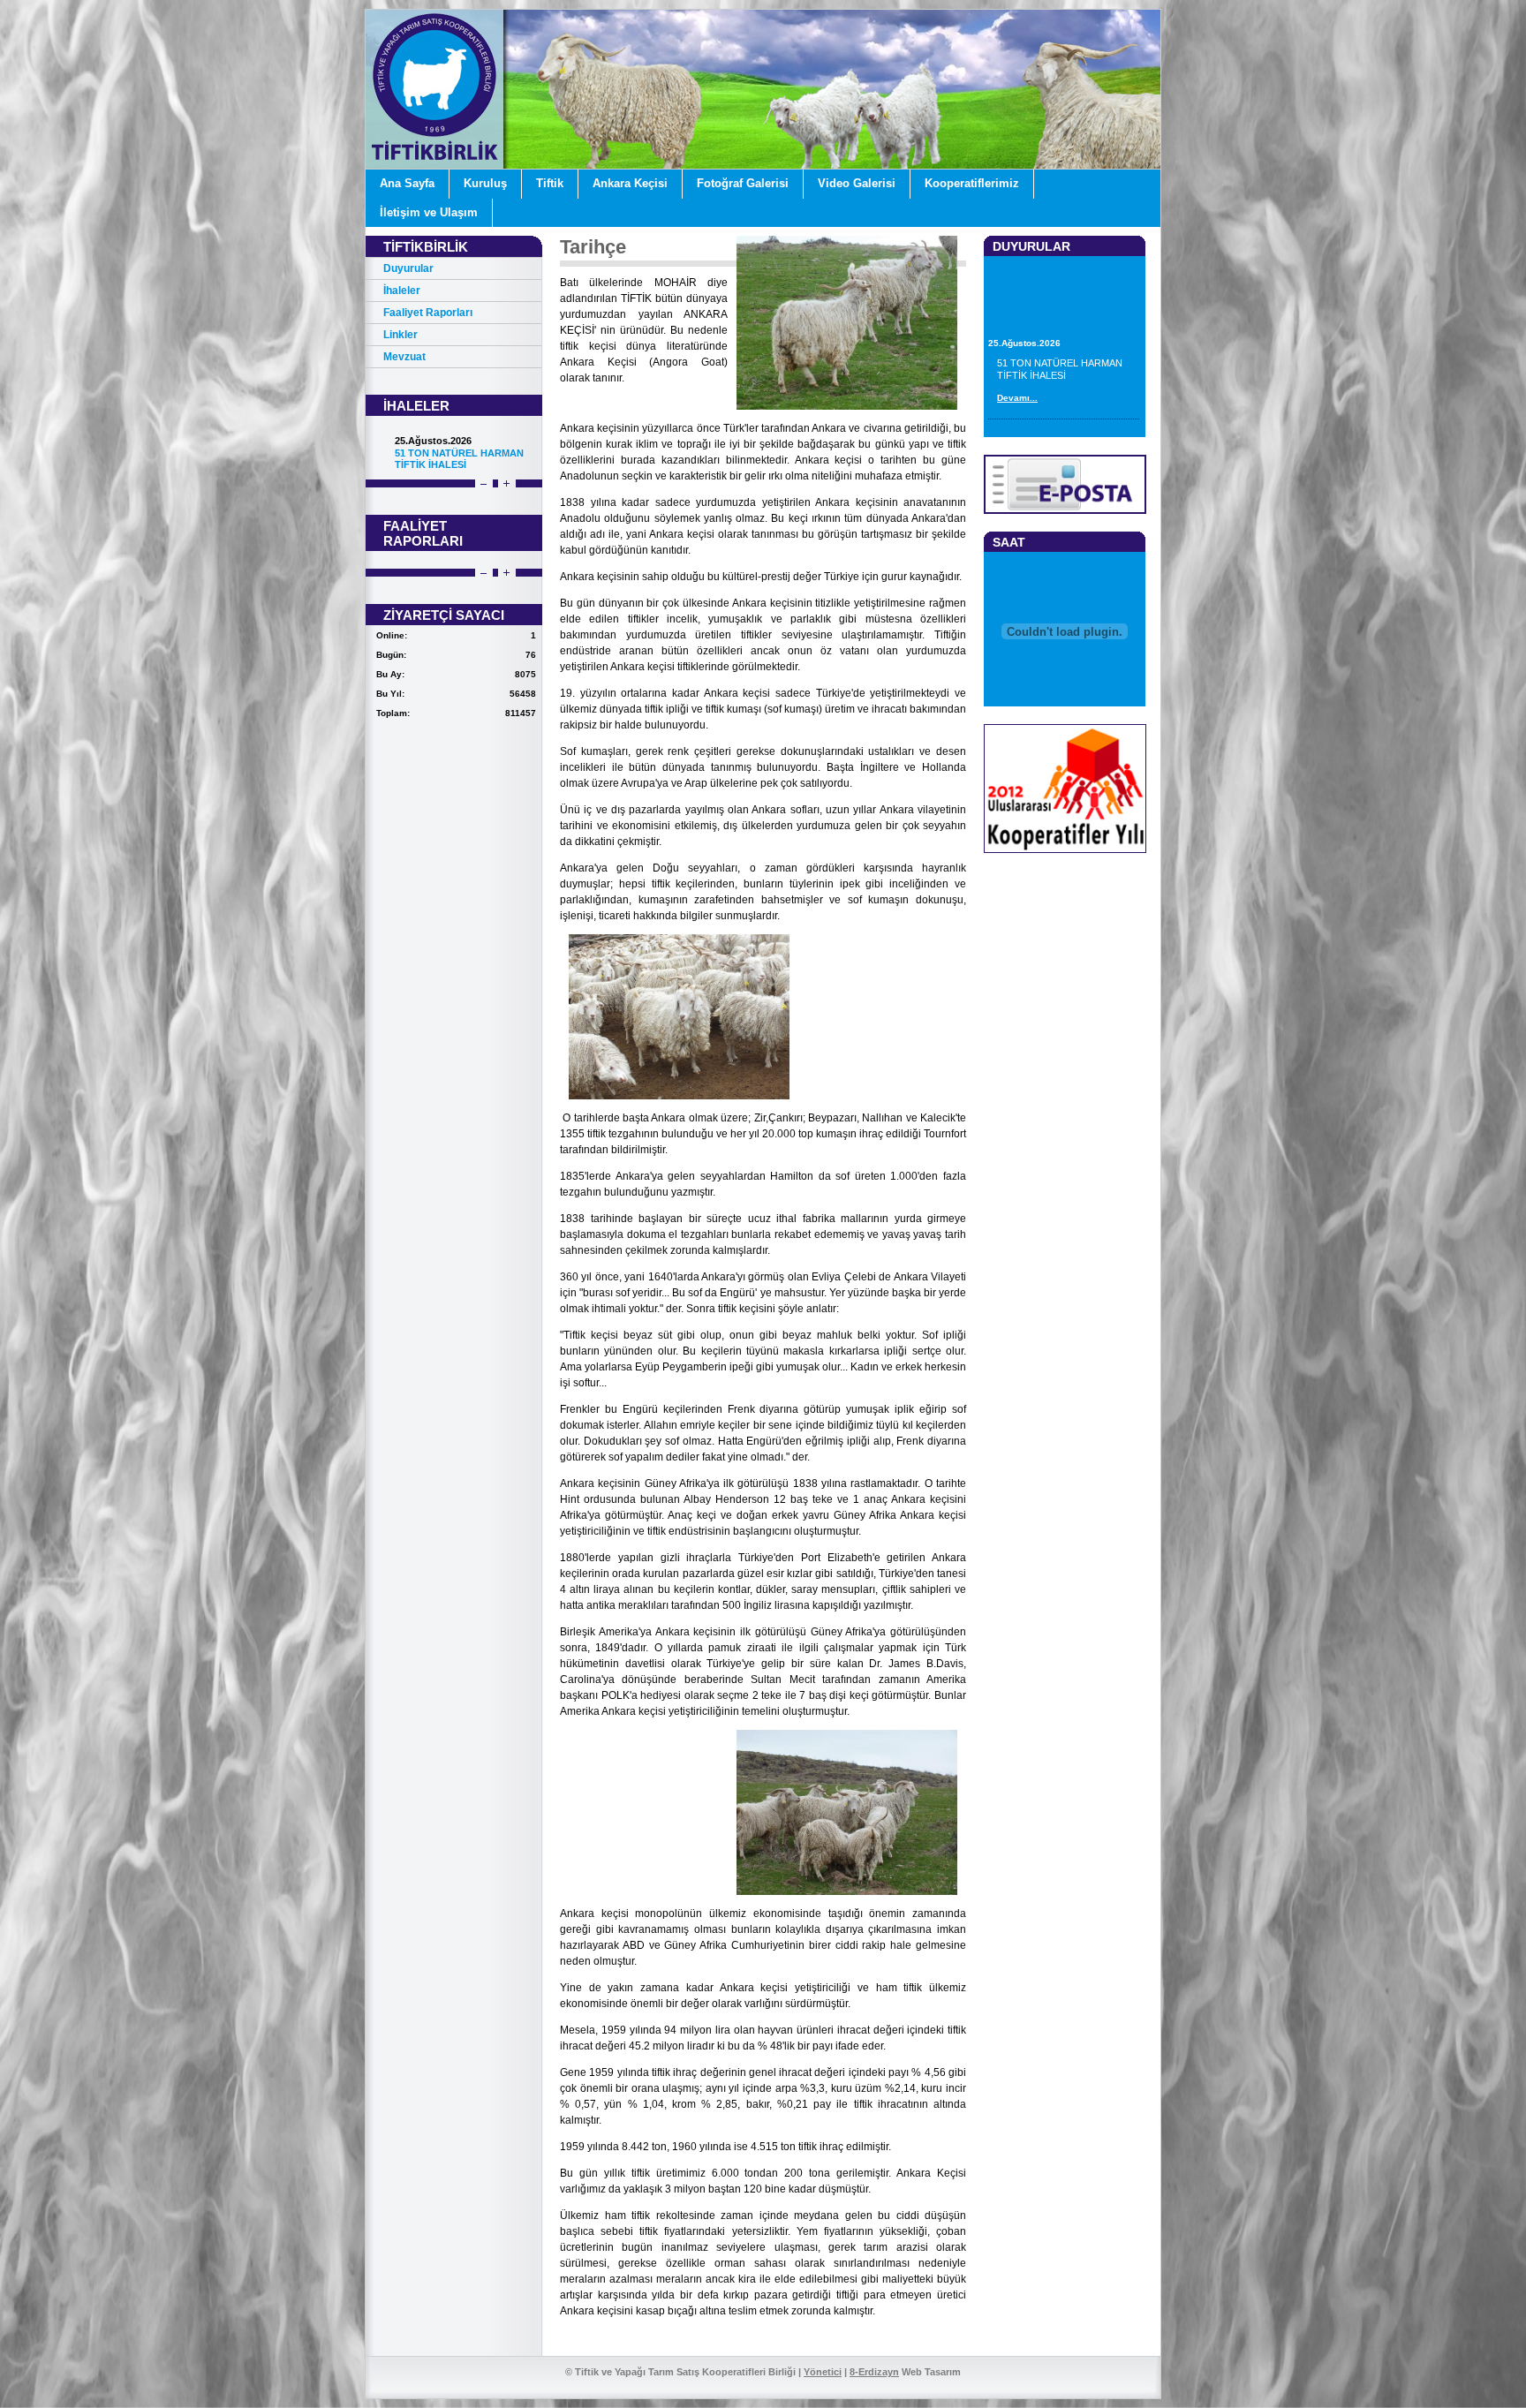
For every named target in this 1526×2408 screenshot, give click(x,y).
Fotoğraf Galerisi (743, 183)
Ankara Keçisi (630, 183)
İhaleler (402, 291)
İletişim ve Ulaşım (429, 212)
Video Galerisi (857, 183)
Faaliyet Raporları (428, 313)
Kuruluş (485, 183)
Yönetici (823, 2372)
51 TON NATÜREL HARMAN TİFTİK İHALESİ (459, 459)
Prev (483, 484)
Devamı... (1017, 326)
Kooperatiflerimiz (972, 183)
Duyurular (408, 268)
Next (506, 484)
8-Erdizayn (874, 2372)
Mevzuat (404, 357)
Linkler (400, 335)
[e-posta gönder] (1065, 511)
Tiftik (550, 183)
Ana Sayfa (407, 183)
